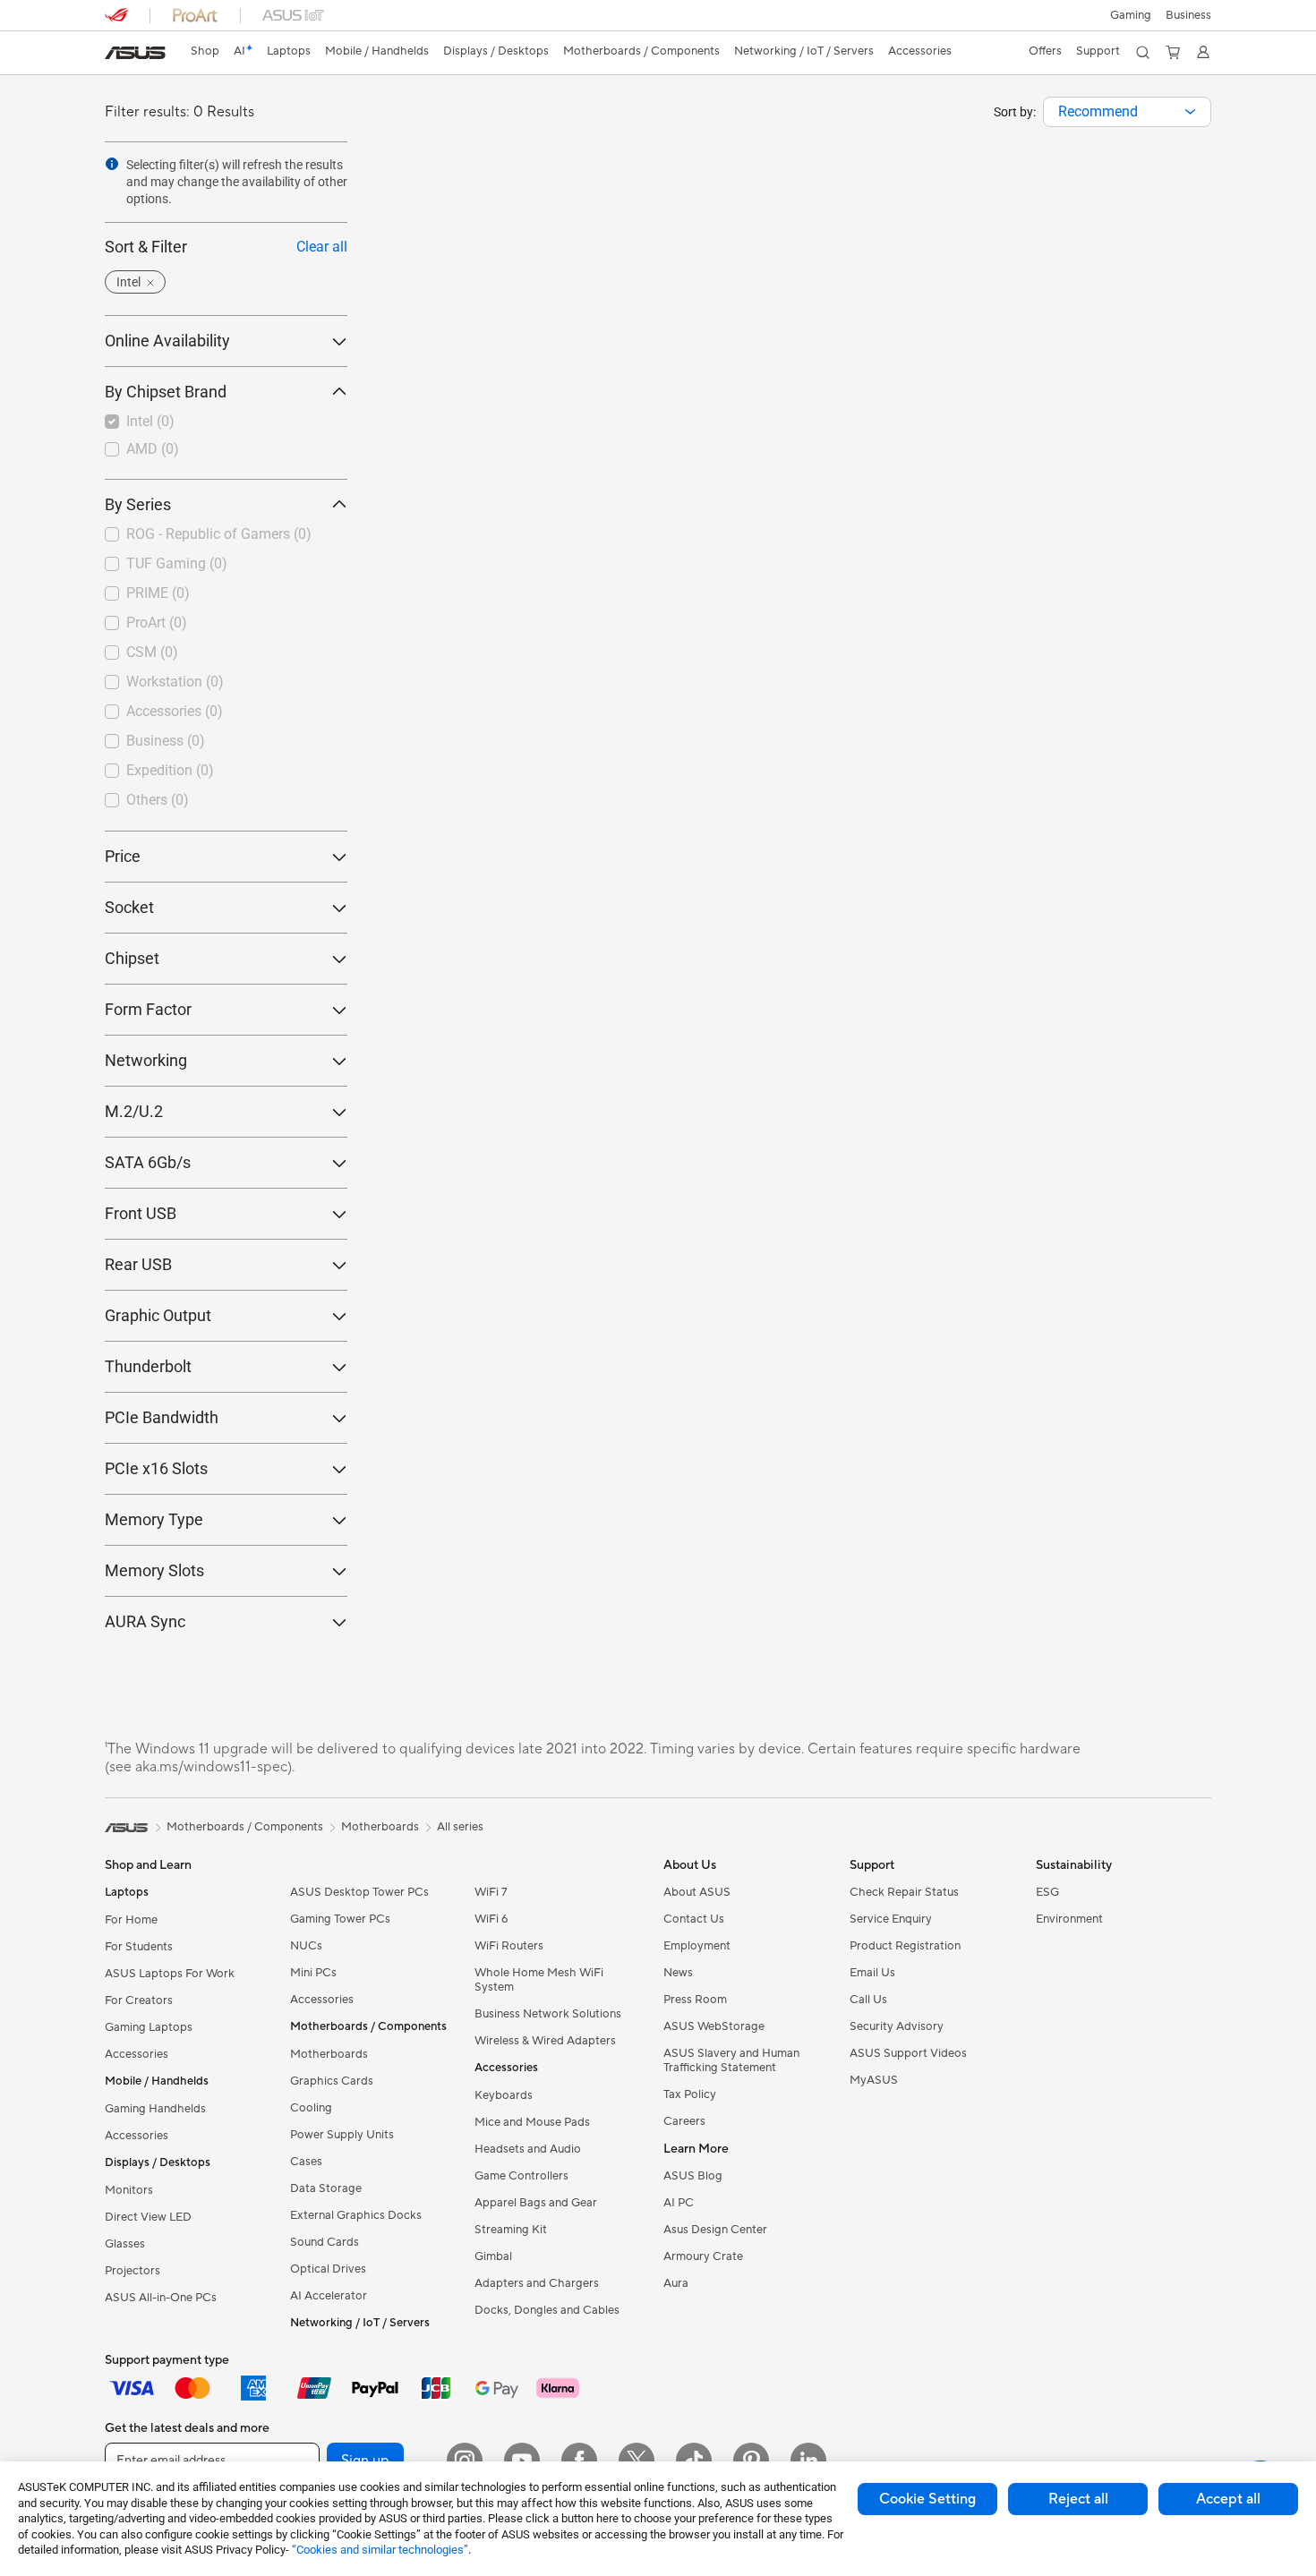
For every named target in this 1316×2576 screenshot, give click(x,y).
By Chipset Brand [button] (166, 392)
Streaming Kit (511, 2230)
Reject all (1078, 2499)
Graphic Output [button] (158, 1315)
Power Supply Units (342, 2135)
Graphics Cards (332, 2081)
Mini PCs (313, 1973)
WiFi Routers (509, 1946)
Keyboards (504, 2095)
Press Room (695, 2000)
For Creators (139, 2000)
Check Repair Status (904, 1892)
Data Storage (326, 2188)
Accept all (1228, 2499)
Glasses (125, 2244)
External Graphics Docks (356, 2215)
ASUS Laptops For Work (170, 1974)
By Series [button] (138, 504)
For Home (131, 1920)
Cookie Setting (927, 2499)
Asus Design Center (715, 2230)
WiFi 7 (491, 1892)
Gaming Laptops (149, 2027)
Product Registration (905, 1946)
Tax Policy (690, 2094)
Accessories (137, 2054)
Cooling (311, 2108)
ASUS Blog (693, 2176)
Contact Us (694, 1919)
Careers (684, 2121)
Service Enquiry (891, 1919)
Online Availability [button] (167, 341)
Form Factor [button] (148, 1009)
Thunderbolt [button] (148, 1366)
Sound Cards (325, 2242)
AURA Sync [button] (145, 1621)
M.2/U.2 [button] (134, 1111)
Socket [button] (129, 907)
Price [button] (123, 856)
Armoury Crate (703, 2256)
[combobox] (1127, 112)
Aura (676, 2283)
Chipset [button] (132, 958)
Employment (697, 1946)
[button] (1131, 15)
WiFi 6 (491, 1919)
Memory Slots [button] (154, 1570)
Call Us (868, 2000)
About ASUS (697, 1892)
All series (460, 1827)
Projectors (132, 2271)
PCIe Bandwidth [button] (162, 1417)
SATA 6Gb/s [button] (148, 1162)
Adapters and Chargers (537, 2283)
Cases (306, 2162)
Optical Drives (328, 2269)
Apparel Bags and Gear (536, 2203)
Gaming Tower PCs (340, 1919)
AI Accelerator (329, 2296)
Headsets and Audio (528, 2149)
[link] (135, 53)
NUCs (306, 1946)
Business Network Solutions (548, 2014)
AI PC (679, 2203)
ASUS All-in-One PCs (161, 2298)
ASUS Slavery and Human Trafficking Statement (731, 2060)
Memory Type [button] (154, 1519)
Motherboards (329, 2054)
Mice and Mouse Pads (532, 2122)
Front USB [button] (141, 1213)
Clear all (322, 247)
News (678, 1973)
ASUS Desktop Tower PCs (359, 1892)
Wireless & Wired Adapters (545, 2041)
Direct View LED (148, 2217)
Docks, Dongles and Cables (547, 2310)
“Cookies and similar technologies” (380, 2550)
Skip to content (115, 55)
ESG (1047, 1892)
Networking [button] (146, 1060)
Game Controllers (521, 2176)
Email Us (872, 1973)
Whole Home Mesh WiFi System (539, 1980)
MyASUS (874, 2080)
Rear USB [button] (138, 1264)
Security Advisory (897, 2026)
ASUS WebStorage (714, 2026)
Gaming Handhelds (155, 2109)
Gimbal (493, 2256)
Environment (1069, 1919)
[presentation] (1190, 112)
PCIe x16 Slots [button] (156, 1468)
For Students (139, 1947)
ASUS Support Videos (908, 2053)
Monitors (129, 2190)
